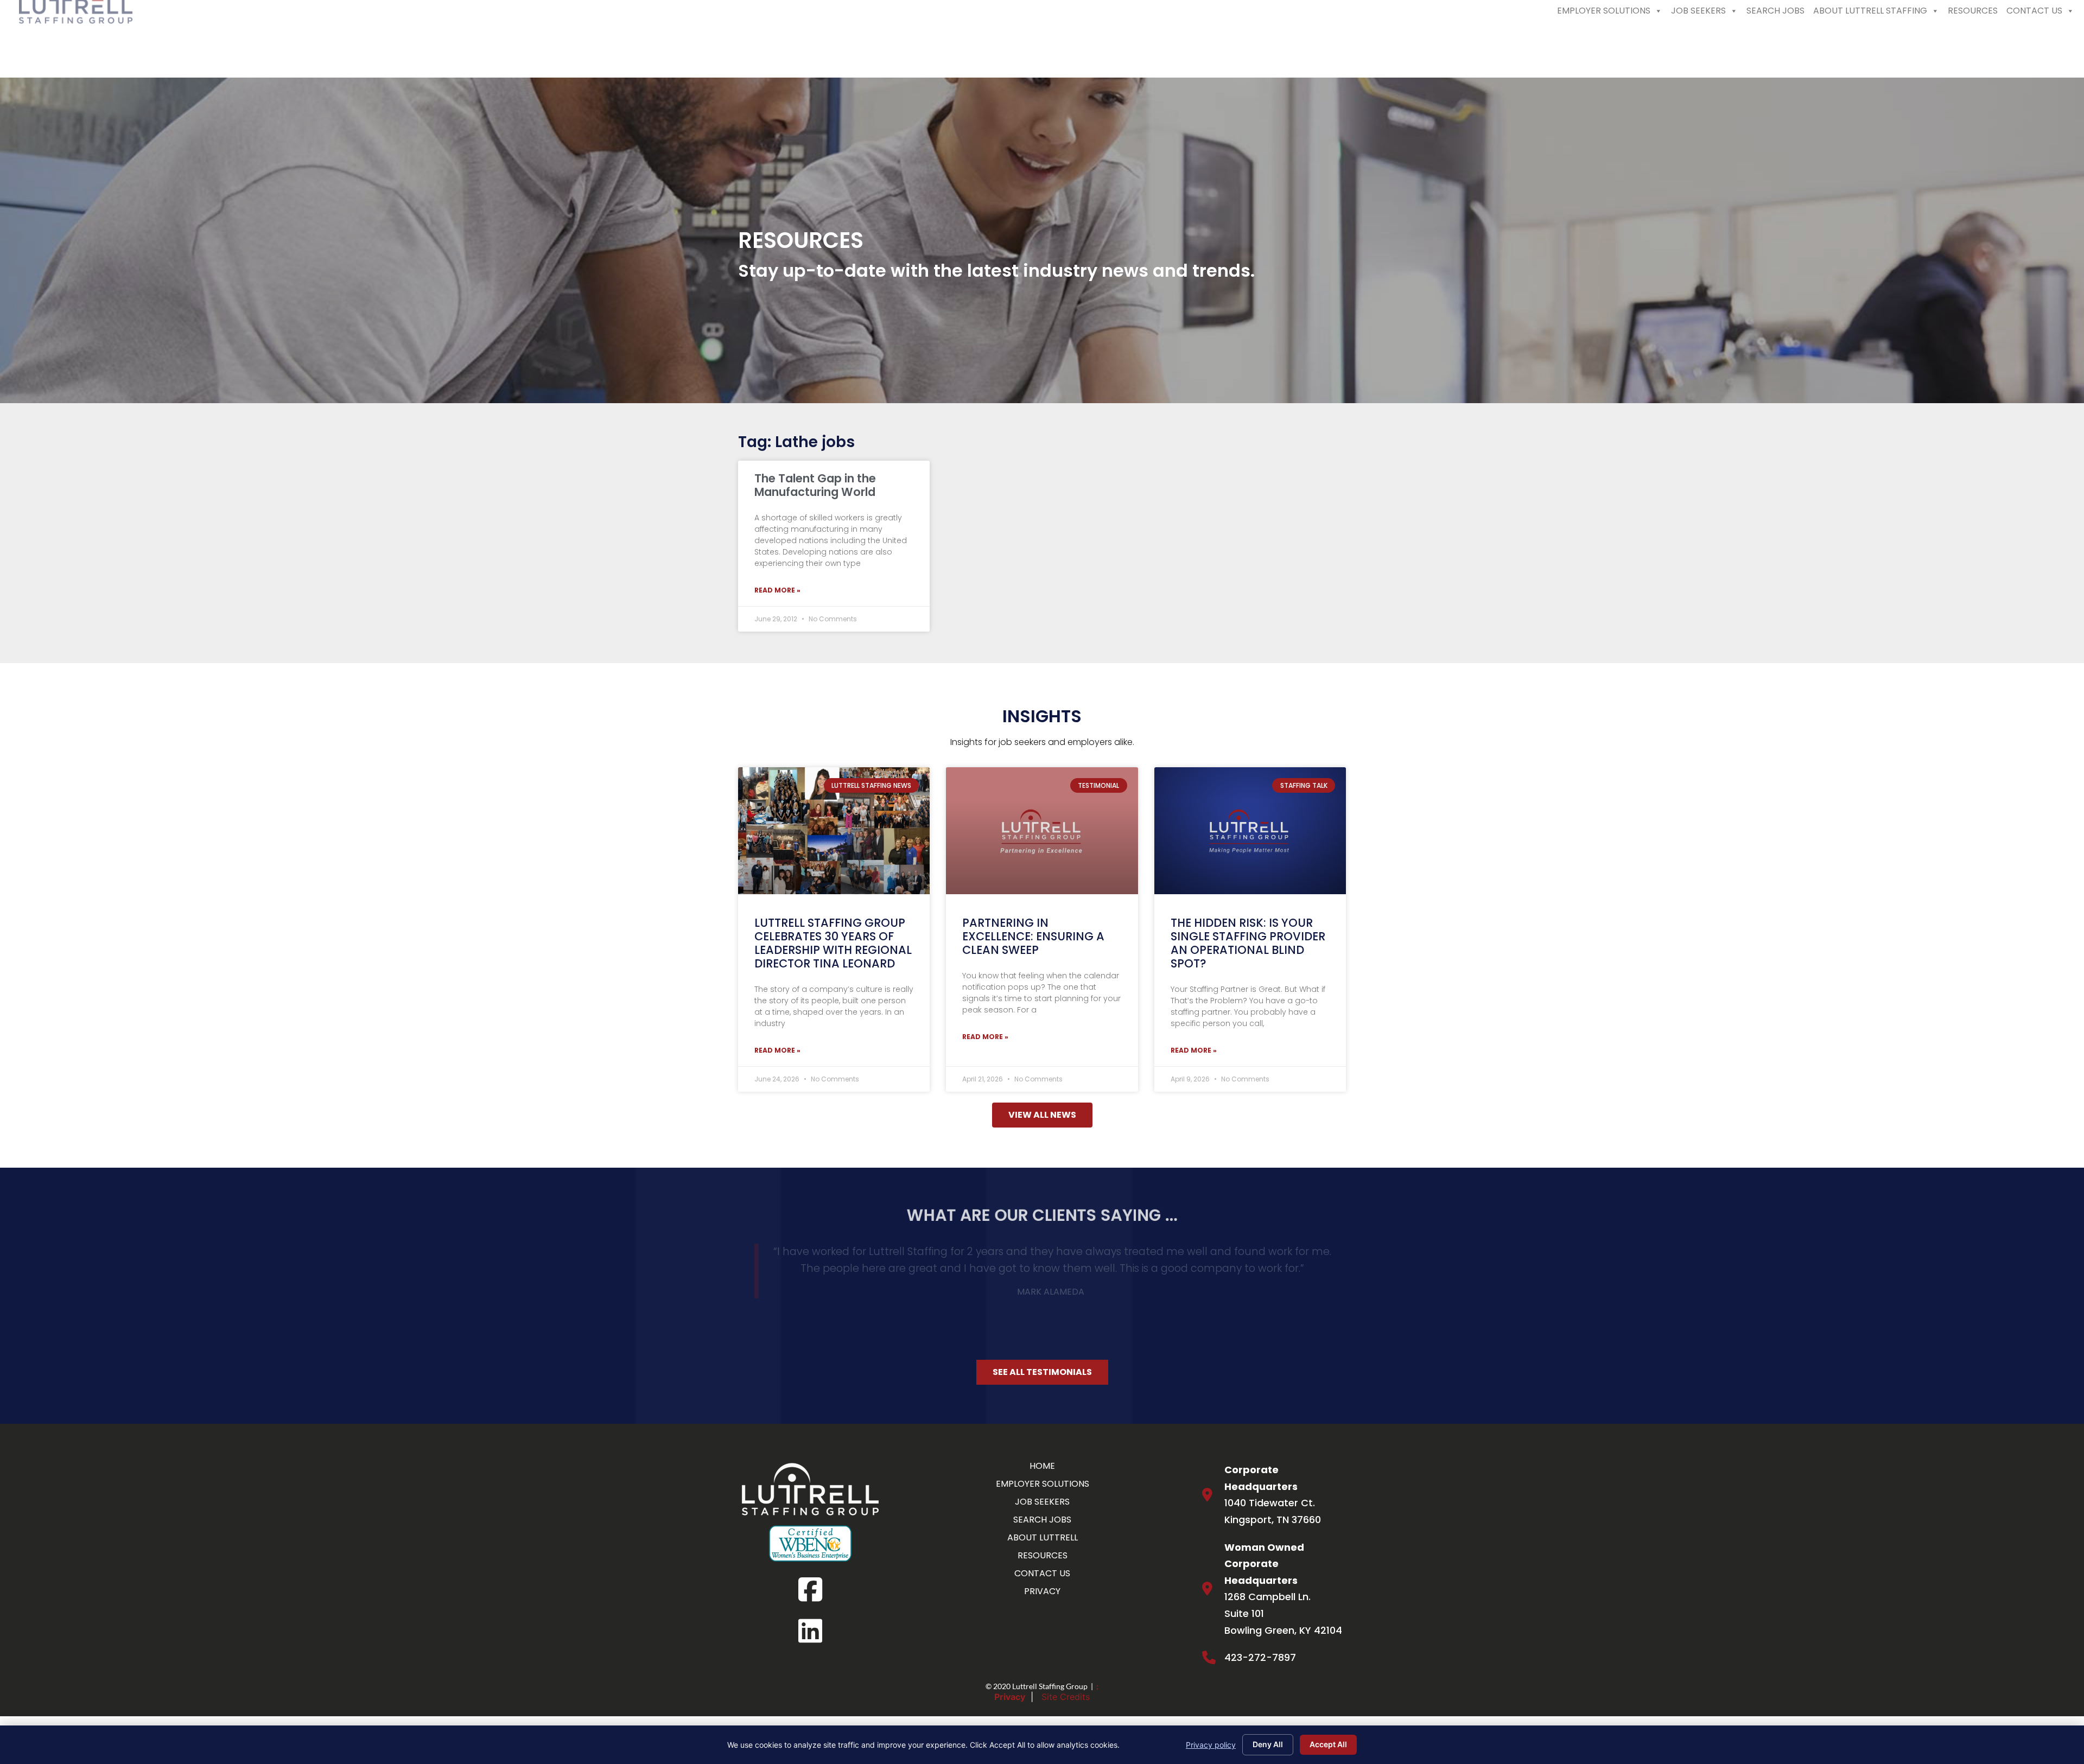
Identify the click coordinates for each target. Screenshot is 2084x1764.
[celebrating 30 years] (834, 830)
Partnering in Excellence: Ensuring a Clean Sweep (1033, 936)
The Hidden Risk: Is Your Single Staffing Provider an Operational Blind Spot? (1248, 943)
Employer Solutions (1604, 47)
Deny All (1268, 1744)
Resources (1973, 47)
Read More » (777, 590)
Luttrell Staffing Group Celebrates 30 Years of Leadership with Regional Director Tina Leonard (833, 943)
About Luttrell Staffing (1870, 47)
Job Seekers (1698, 47)
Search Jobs (1775, 47)
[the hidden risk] (1250, 830)
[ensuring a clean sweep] (1042, 830)
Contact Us (2034, 47)
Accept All (1328, 1744)
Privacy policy (1211, 1745)
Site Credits (1066, 1671)
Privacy (1010, 1671)
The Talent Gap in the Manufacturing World (815, 485)
